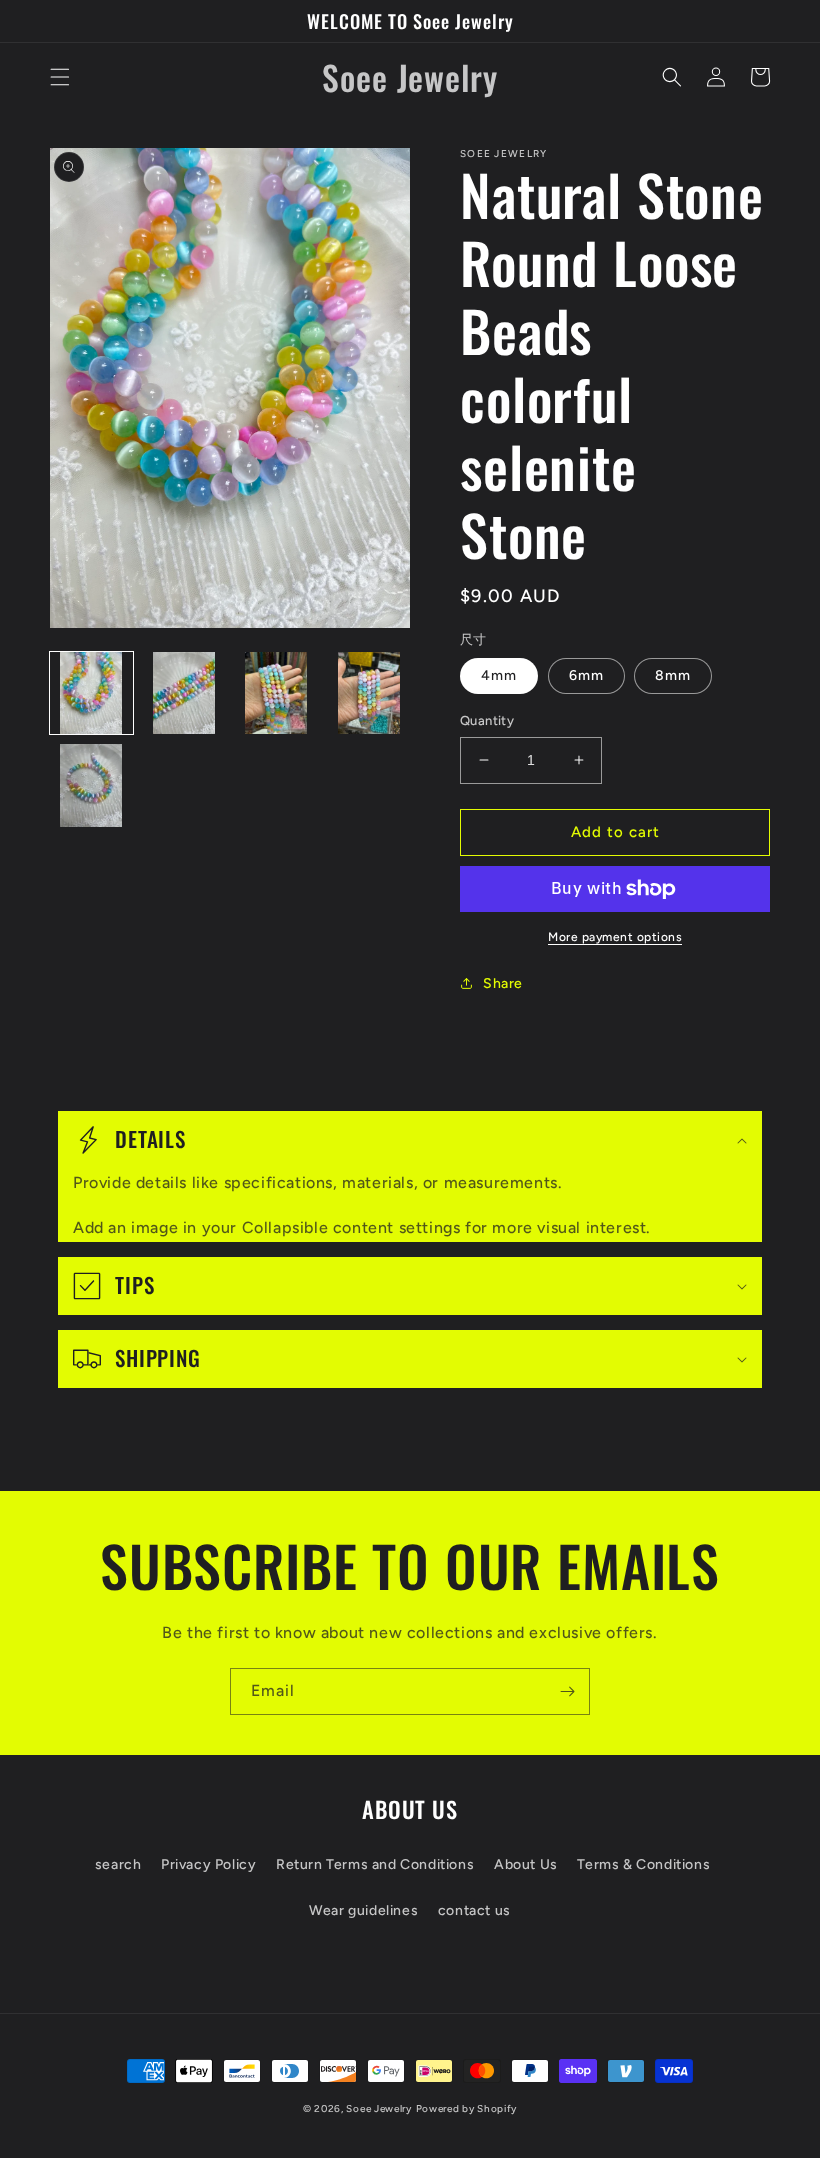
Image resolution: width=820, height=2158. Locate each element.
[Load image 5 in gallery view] (91, 785)
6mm (586, 675)
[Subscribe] (567, 1691)
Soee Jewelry (378, 2108)
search (118, 1864)
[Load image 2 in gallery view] (184, 693)
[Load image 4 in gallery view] (369, 693)
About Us (526, 1864)
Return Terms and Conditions (375, 1864)
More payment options (615, 937)
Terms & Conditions (643, 1864)
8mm (673, 675)
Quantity (487, 720)
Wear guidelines (363, 1910)
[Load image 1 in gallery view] (91, 693)
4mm (499, 675)
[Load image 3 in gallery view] (276, 693)
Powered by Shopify (467, 2108)
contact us (474, 1910)
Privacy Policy (208, 1864)
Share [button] (503, 983)
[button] (60, 77)
